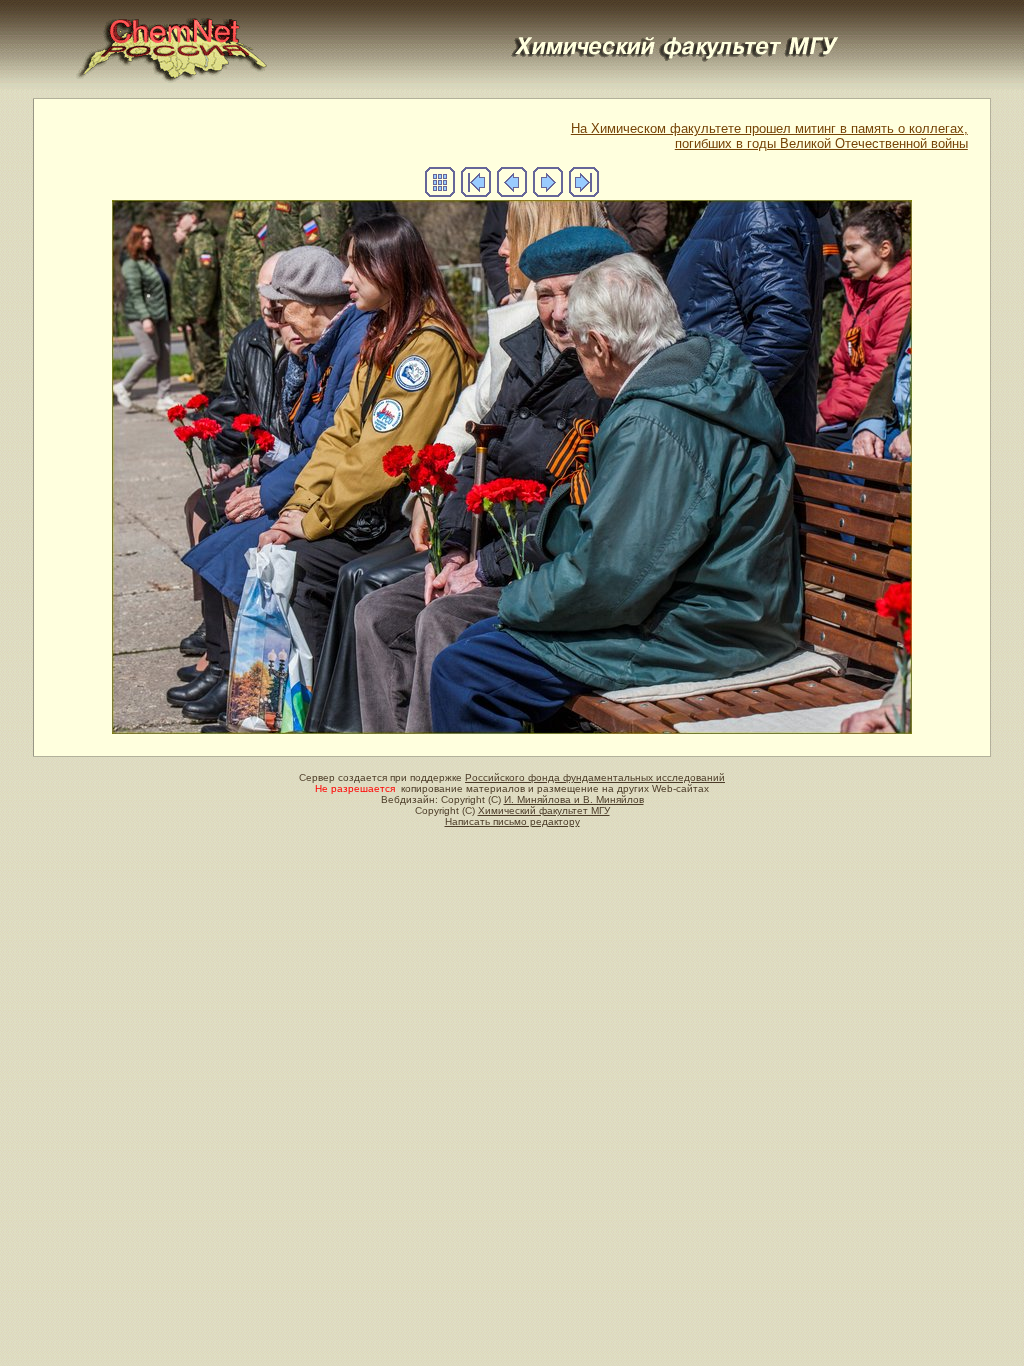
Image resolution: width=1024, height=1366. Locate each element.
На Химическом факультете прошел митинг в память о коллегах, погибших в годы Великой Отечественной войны (769, 136)
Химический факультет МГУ (544, 810)
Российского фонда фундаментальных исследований (595, 777)
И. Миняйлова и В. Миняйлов (574, 799)
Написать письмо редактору (512, 821)
